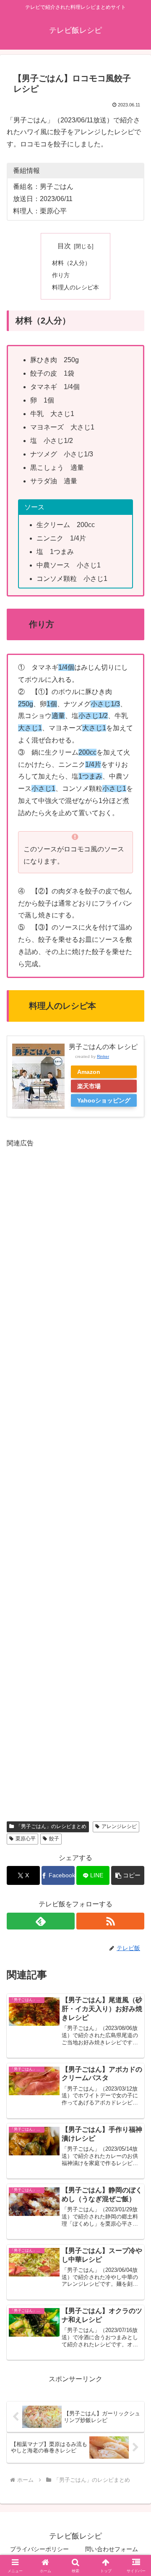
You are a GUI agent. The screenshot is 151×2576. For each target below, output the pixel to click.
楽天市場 (89, 1086)
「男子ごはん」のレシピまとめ (51, 1826)
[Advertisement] (75, 1479)
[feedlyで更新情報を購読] (41, 1921)
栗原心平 (26, 1839)
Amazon (89, 1072)
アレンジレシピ (119, 1826)
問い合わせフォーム (112, 2549)
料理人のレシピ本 (75, 287)
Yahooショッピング (104, 1100)
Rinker (103, 1056)
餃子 (54, 1839)
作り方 (61, 275)
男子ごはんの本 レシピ (103, 1047)
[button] (128, 1875)
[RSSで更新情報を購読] (110, 1921)
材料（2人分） (71, 263)
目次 (64, 246)
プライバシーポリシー (39, 2549)
